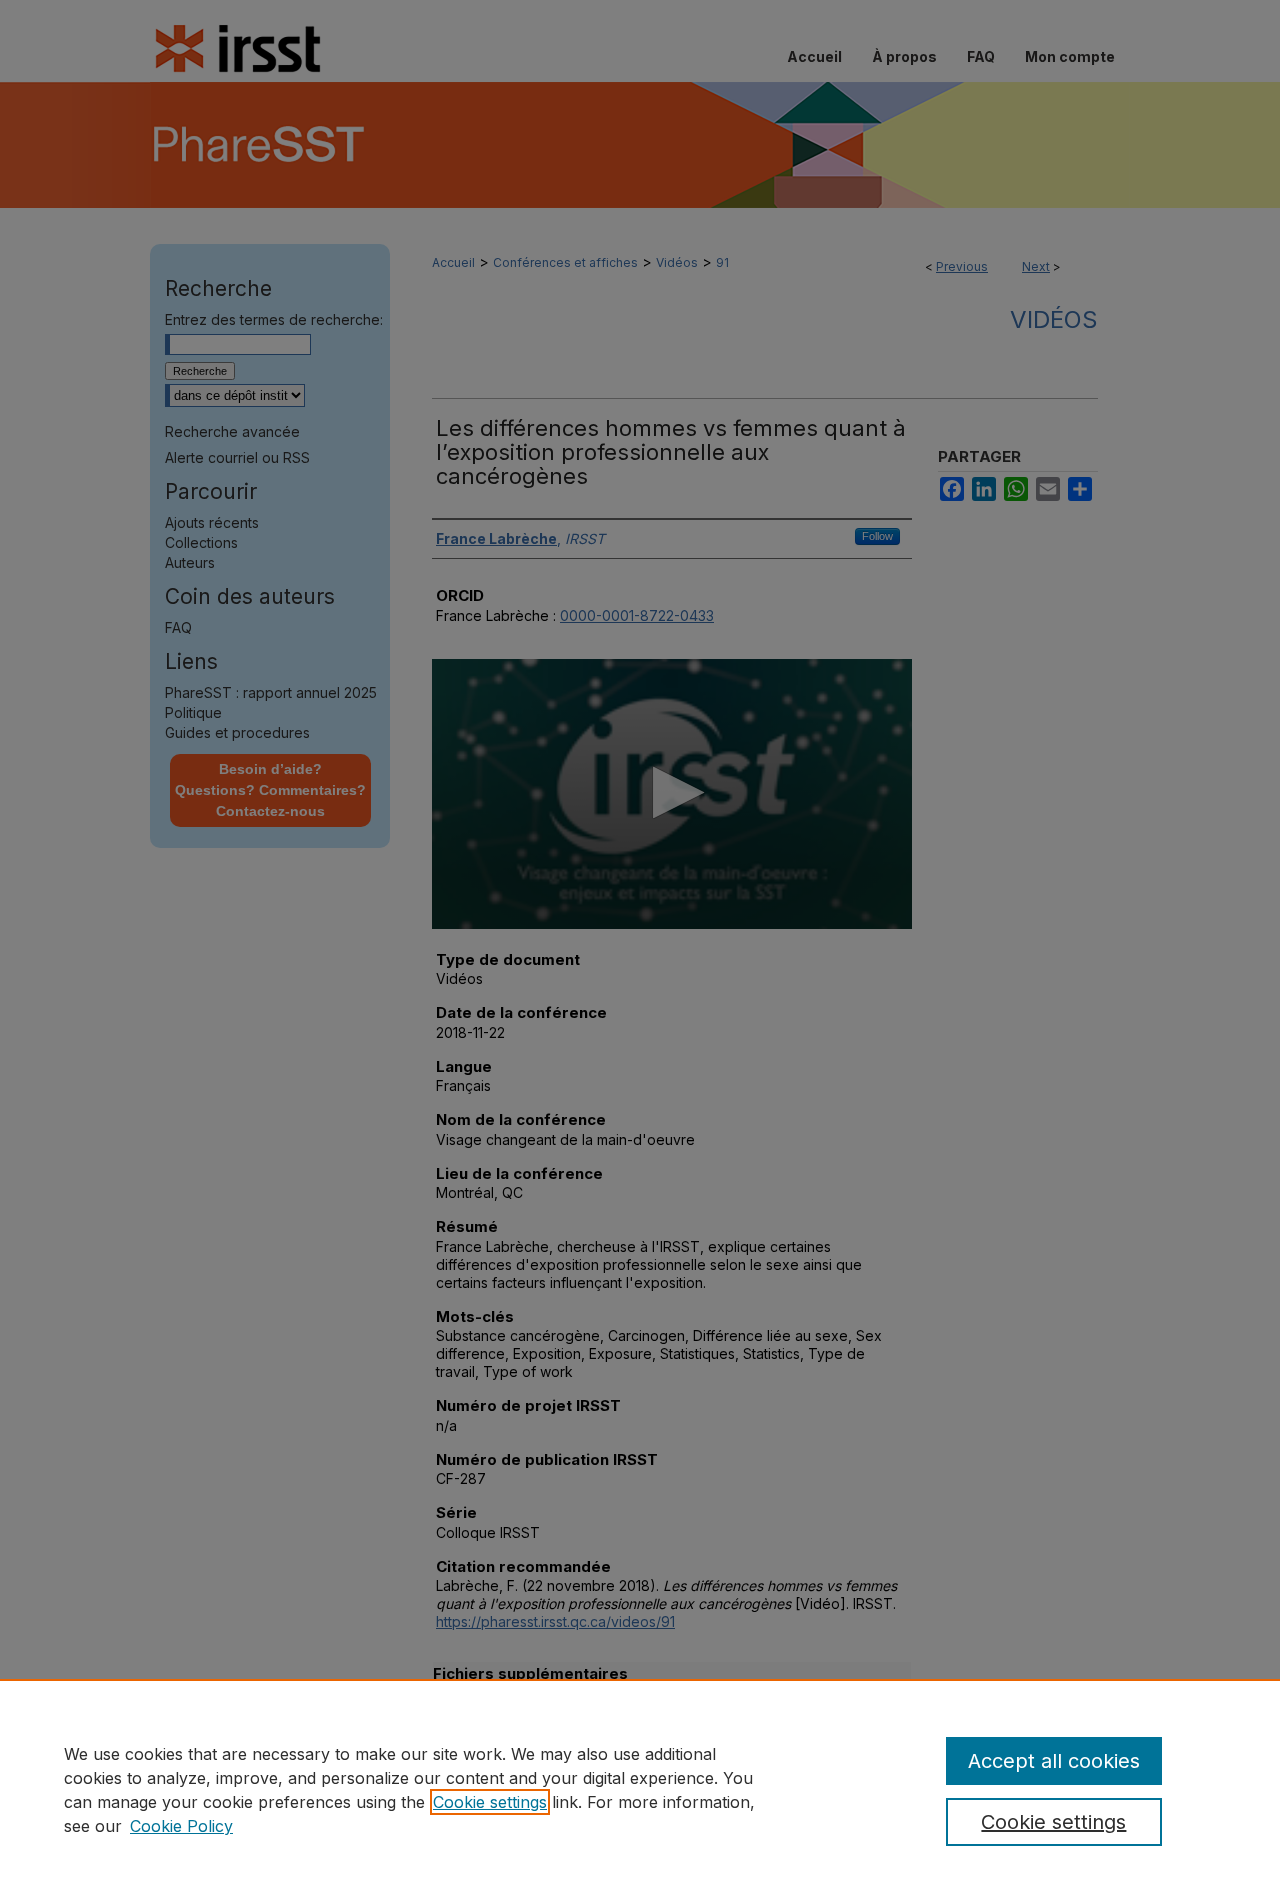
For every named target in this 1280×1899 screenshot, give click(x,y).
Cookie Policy (181, 1826)
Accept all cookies (1054, 1761)
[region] (640, 1789)
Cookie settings (490, 1802)
